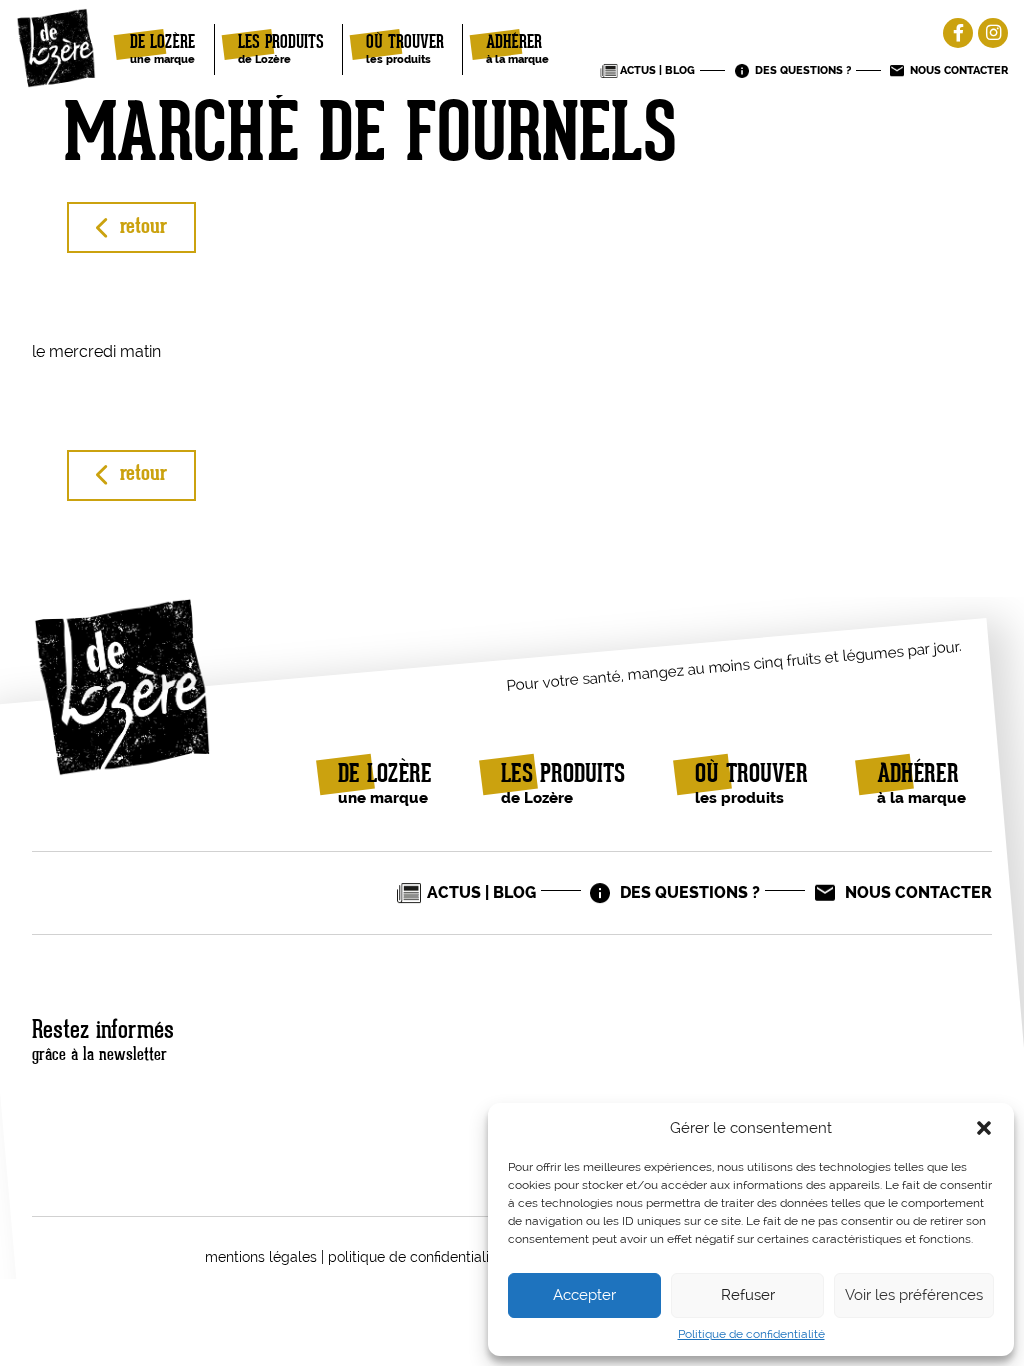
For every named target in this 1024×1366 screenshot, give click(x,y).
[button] (984, 1128)
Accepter (584, 1295)
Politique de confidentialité (751, 1334)
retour (143, 227)
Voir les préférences (914, 1295)
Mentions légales (261, 1256)
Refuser (748, 1295)
